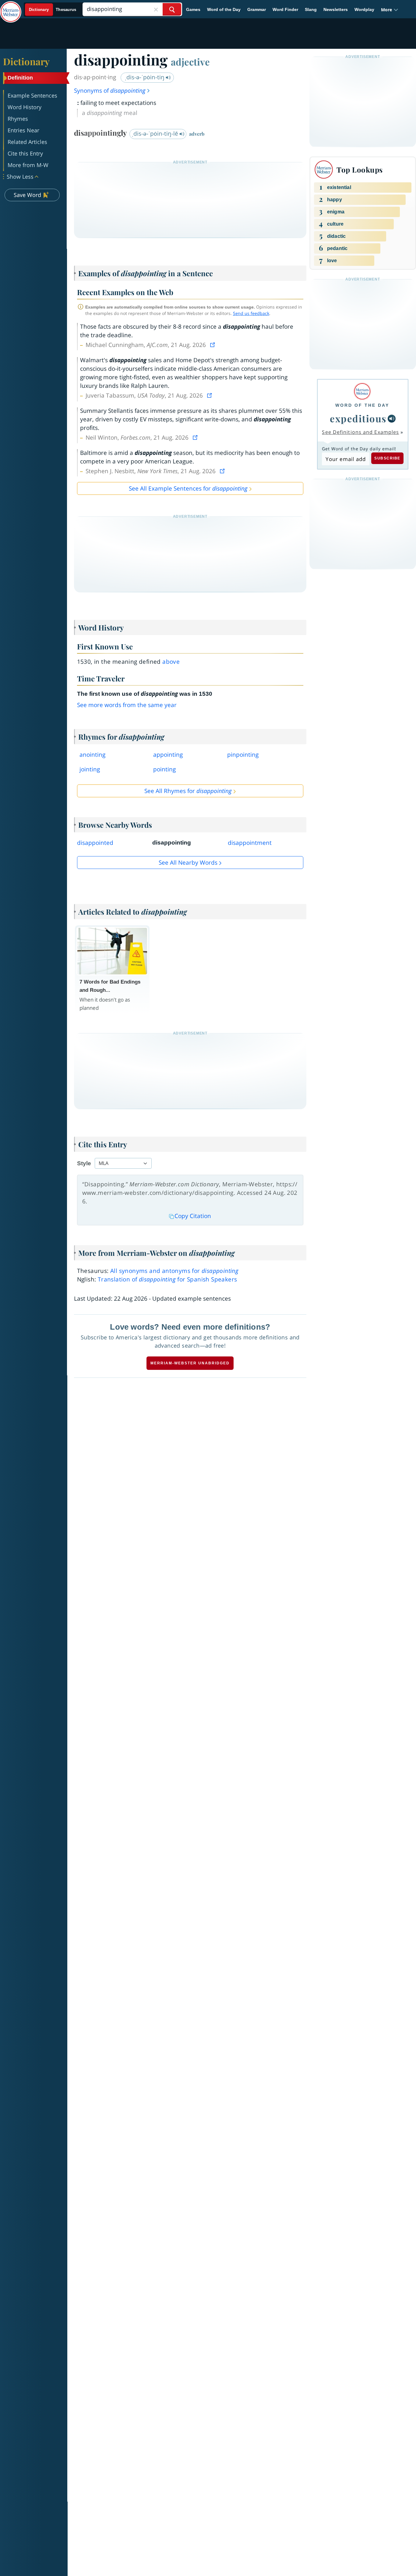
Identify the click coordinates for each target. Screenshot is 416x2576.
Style (84, 1163)
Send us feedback (251, 313)
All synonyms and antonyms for (174, 1271)
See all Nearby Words (188, 863)
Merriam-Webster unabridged (190, 1363)
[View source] (213, 345)
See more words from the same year (127, 705)
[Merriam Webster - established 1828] (11, 7)
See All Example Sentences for (188, 488)
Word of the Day (224, 9)
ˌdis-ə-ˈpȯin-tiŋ (145, 77)
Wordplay (364, 9)
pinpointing (243, 755)
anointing (92, 755)
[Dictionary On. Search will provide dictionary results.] (53, 10)
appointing (168, 755)
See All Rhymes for (188, 791)
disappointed (95, 843)
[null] (392, 419)
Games (193, 9)
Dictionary (26, 61)
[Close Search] (156, 9)
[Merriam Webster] (362, 391)
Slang (311, 9)
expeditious (358, 418)
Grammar (257, 9)
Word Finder (285, 9)
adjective (190, 62)
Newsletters (336, 9)
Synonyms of (110, 91)
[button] (390, 10)
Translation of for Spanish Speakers (167, 1279)
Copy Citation (193, 1216)
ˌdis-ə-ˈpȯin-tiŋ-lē (156, 134)
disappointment (250, 843)
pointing (164, 769)
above (171, 662)
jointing (90, 769)
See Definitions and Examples (360, 432)
